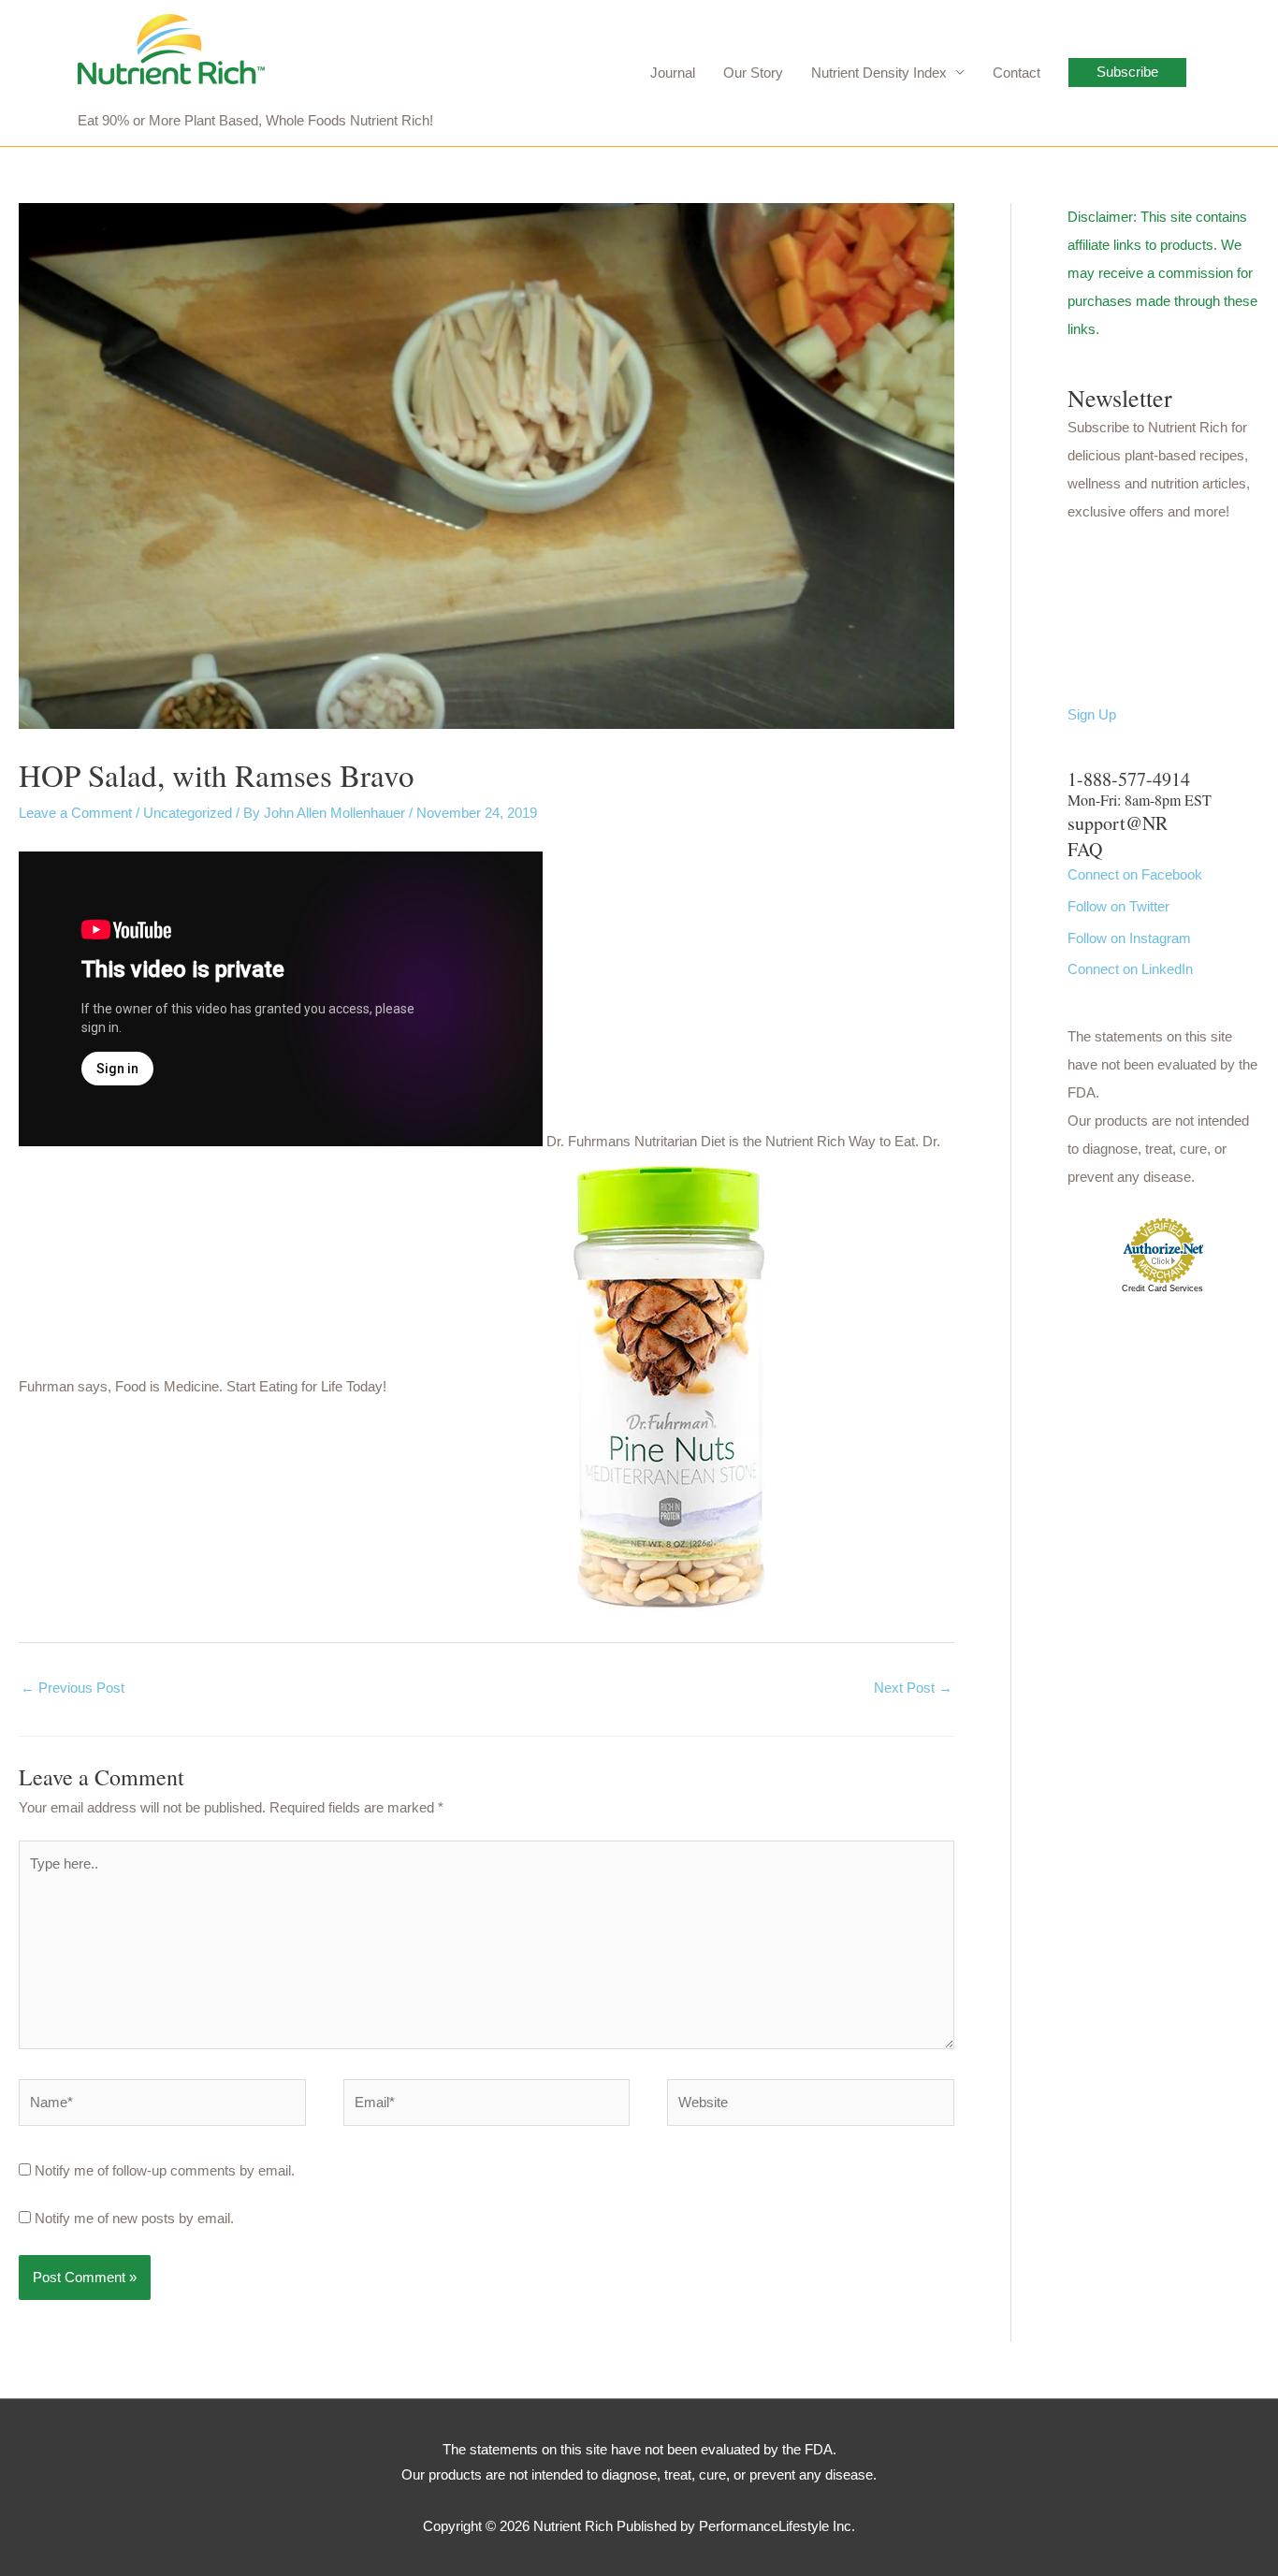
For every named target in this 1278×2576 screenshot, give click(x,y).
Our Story (753, 73)
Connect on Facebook (1135, 874)
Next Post (913, 1688)
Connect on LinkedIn (1130, 969)
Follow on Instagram (1129, 938)
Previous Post (73, 1688)
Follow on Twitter (1118, 906)
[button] (1127, 73)
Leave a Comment (75, 813)
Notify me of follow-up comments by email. (165, 2170)
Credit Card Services (1162, 1288)
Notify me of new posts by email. (134, 2218)
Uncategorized (188, 813)
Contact (1017, 73)
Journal (673, 73)
